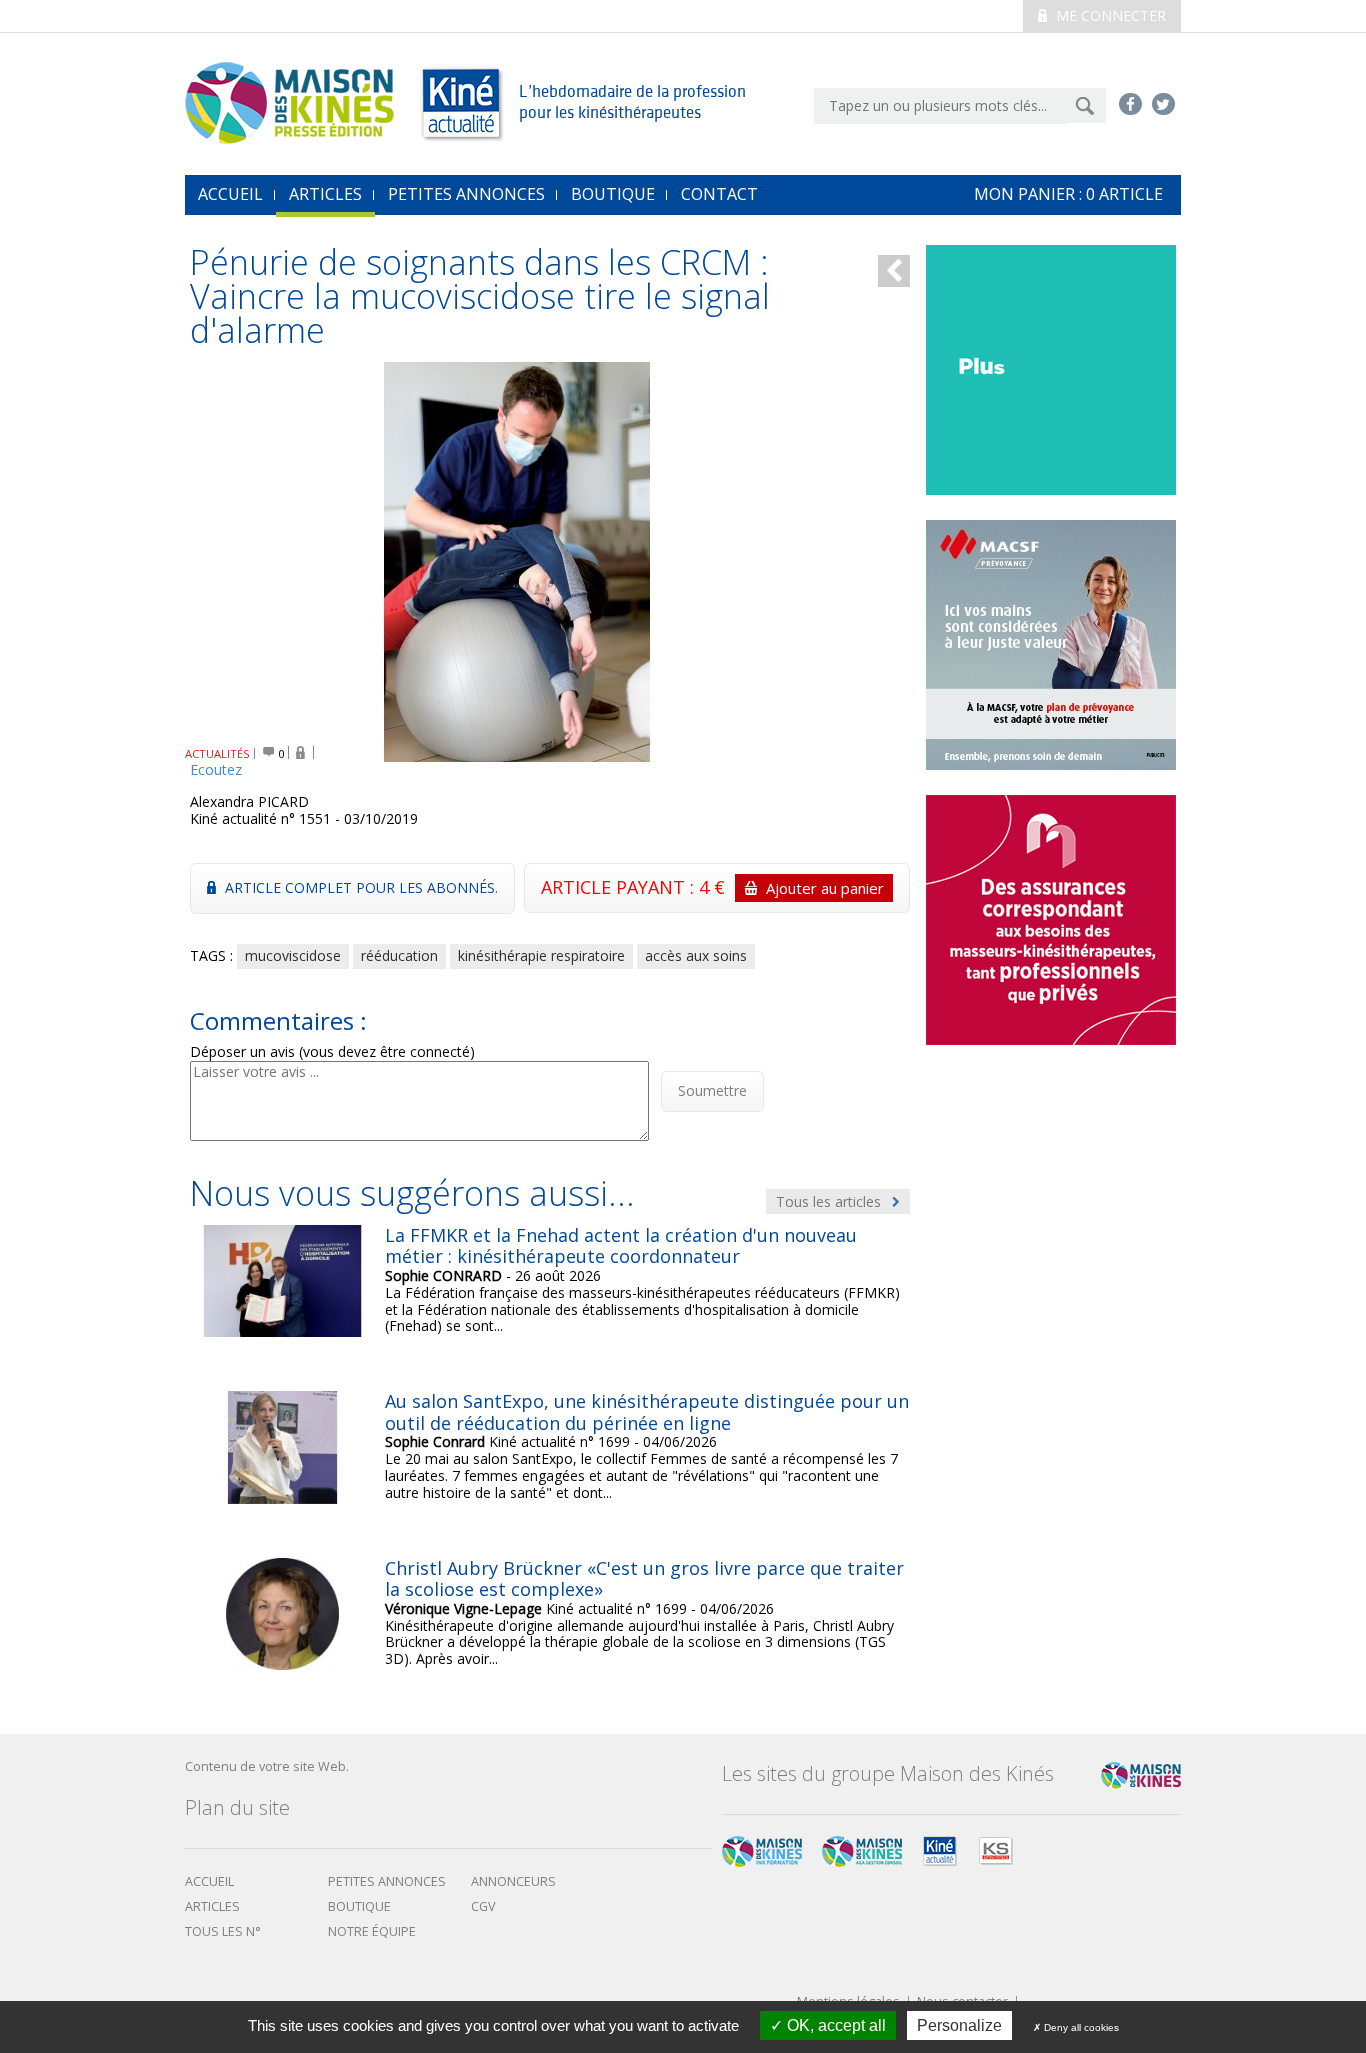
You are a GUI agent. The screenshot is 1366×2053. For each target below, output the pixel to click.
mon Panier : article (1068, 194)
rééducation (399, 955)
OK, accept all (834, 2025)
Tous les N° (223, 1931)
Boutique (613, 194)
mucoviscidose (293, 955)
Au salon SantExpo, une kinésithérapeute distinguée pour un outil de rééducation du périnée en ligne (647, 1412)
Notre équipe (372, 1931)
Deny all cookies (1080, 2027)
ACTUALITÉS (217, 753)
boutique (359, 1906)
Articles (325, 194)
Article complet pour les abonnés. (359, 887)
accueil (230, 194)
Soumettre (712, 1090)
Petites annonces (466, 194)
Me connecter (1109, 15)
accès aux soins (696, 955)
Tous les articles (830, 1201)
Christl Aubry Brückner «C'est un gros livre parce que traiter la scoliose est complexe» (644, 1579)
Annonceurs (513, 1881)
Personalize (959, 2025)
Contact (719, 194)
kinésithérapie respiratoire (541, 955)
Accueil (209, 1881)
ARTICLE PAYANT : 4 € (712, 887)
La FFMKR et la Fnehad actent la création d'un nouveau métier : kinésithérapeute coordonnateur (621, 1246)
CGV (483, 1906)
